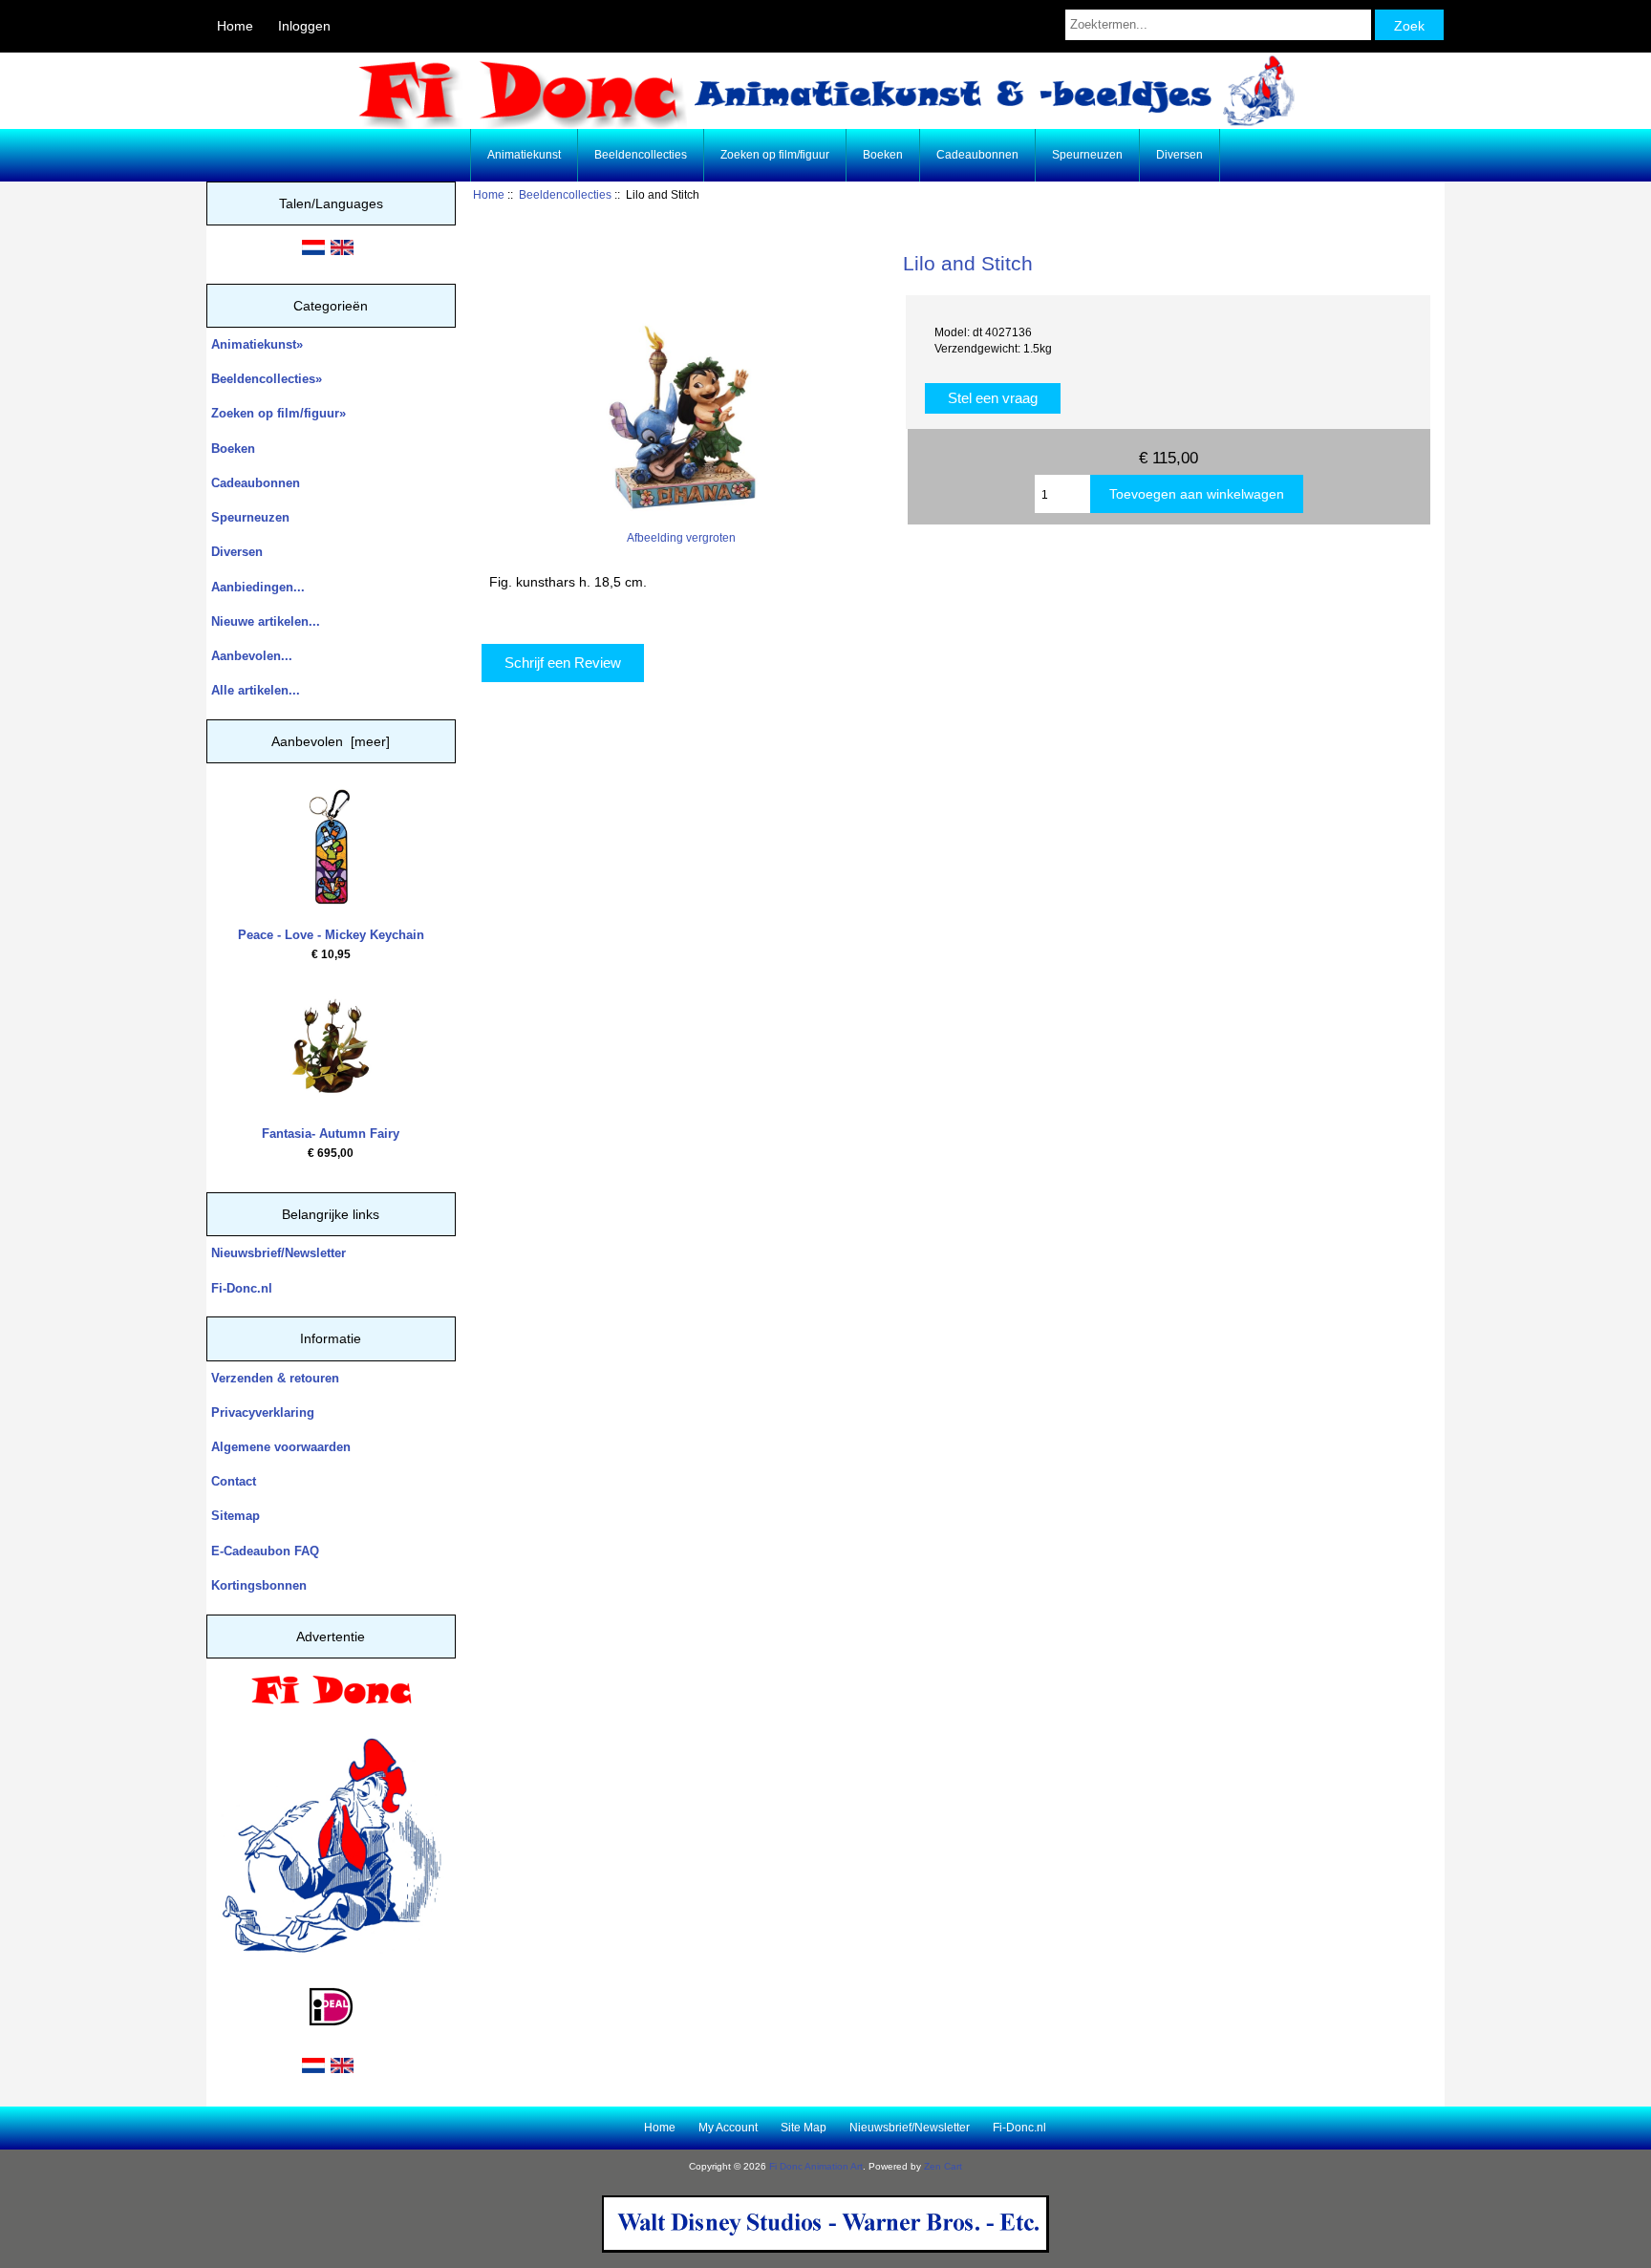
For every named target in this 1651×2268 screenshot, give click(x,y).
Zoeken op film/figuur (775, 155)
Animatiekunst (524, 155)
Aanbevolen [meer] (331, 741)
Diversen (1179, 155)
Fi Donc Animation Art (816, 2166)
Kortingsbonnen (259, 1585)
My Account (728, 2128)
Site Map (804, 2128)
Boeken (883, 155)
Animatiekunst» (257, 344)
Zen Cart (943, 2166)
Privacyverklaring (263, 1412)
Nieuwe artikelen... (266, 621)
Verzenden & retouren (275, 1378)
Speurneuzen (1087, 155)
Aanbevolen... (252, 656)
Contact (234, 1481)
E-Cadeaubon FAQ (265, 1551)
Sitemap (236, 1516)
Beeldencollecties (565, 194)
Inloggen (304, 26)
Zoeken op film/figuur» (279, 413)
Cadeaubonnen (977, 155)
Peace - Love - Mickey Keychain (331, 935)
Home (235, 26)
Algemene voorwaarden (281, 1447)
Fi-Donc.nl (242, 1288)
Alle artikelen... (256, 690)
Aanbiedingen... (258, 587)
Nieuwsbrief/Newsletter (279, 1253)
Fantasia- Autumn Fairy (331, 1134)
